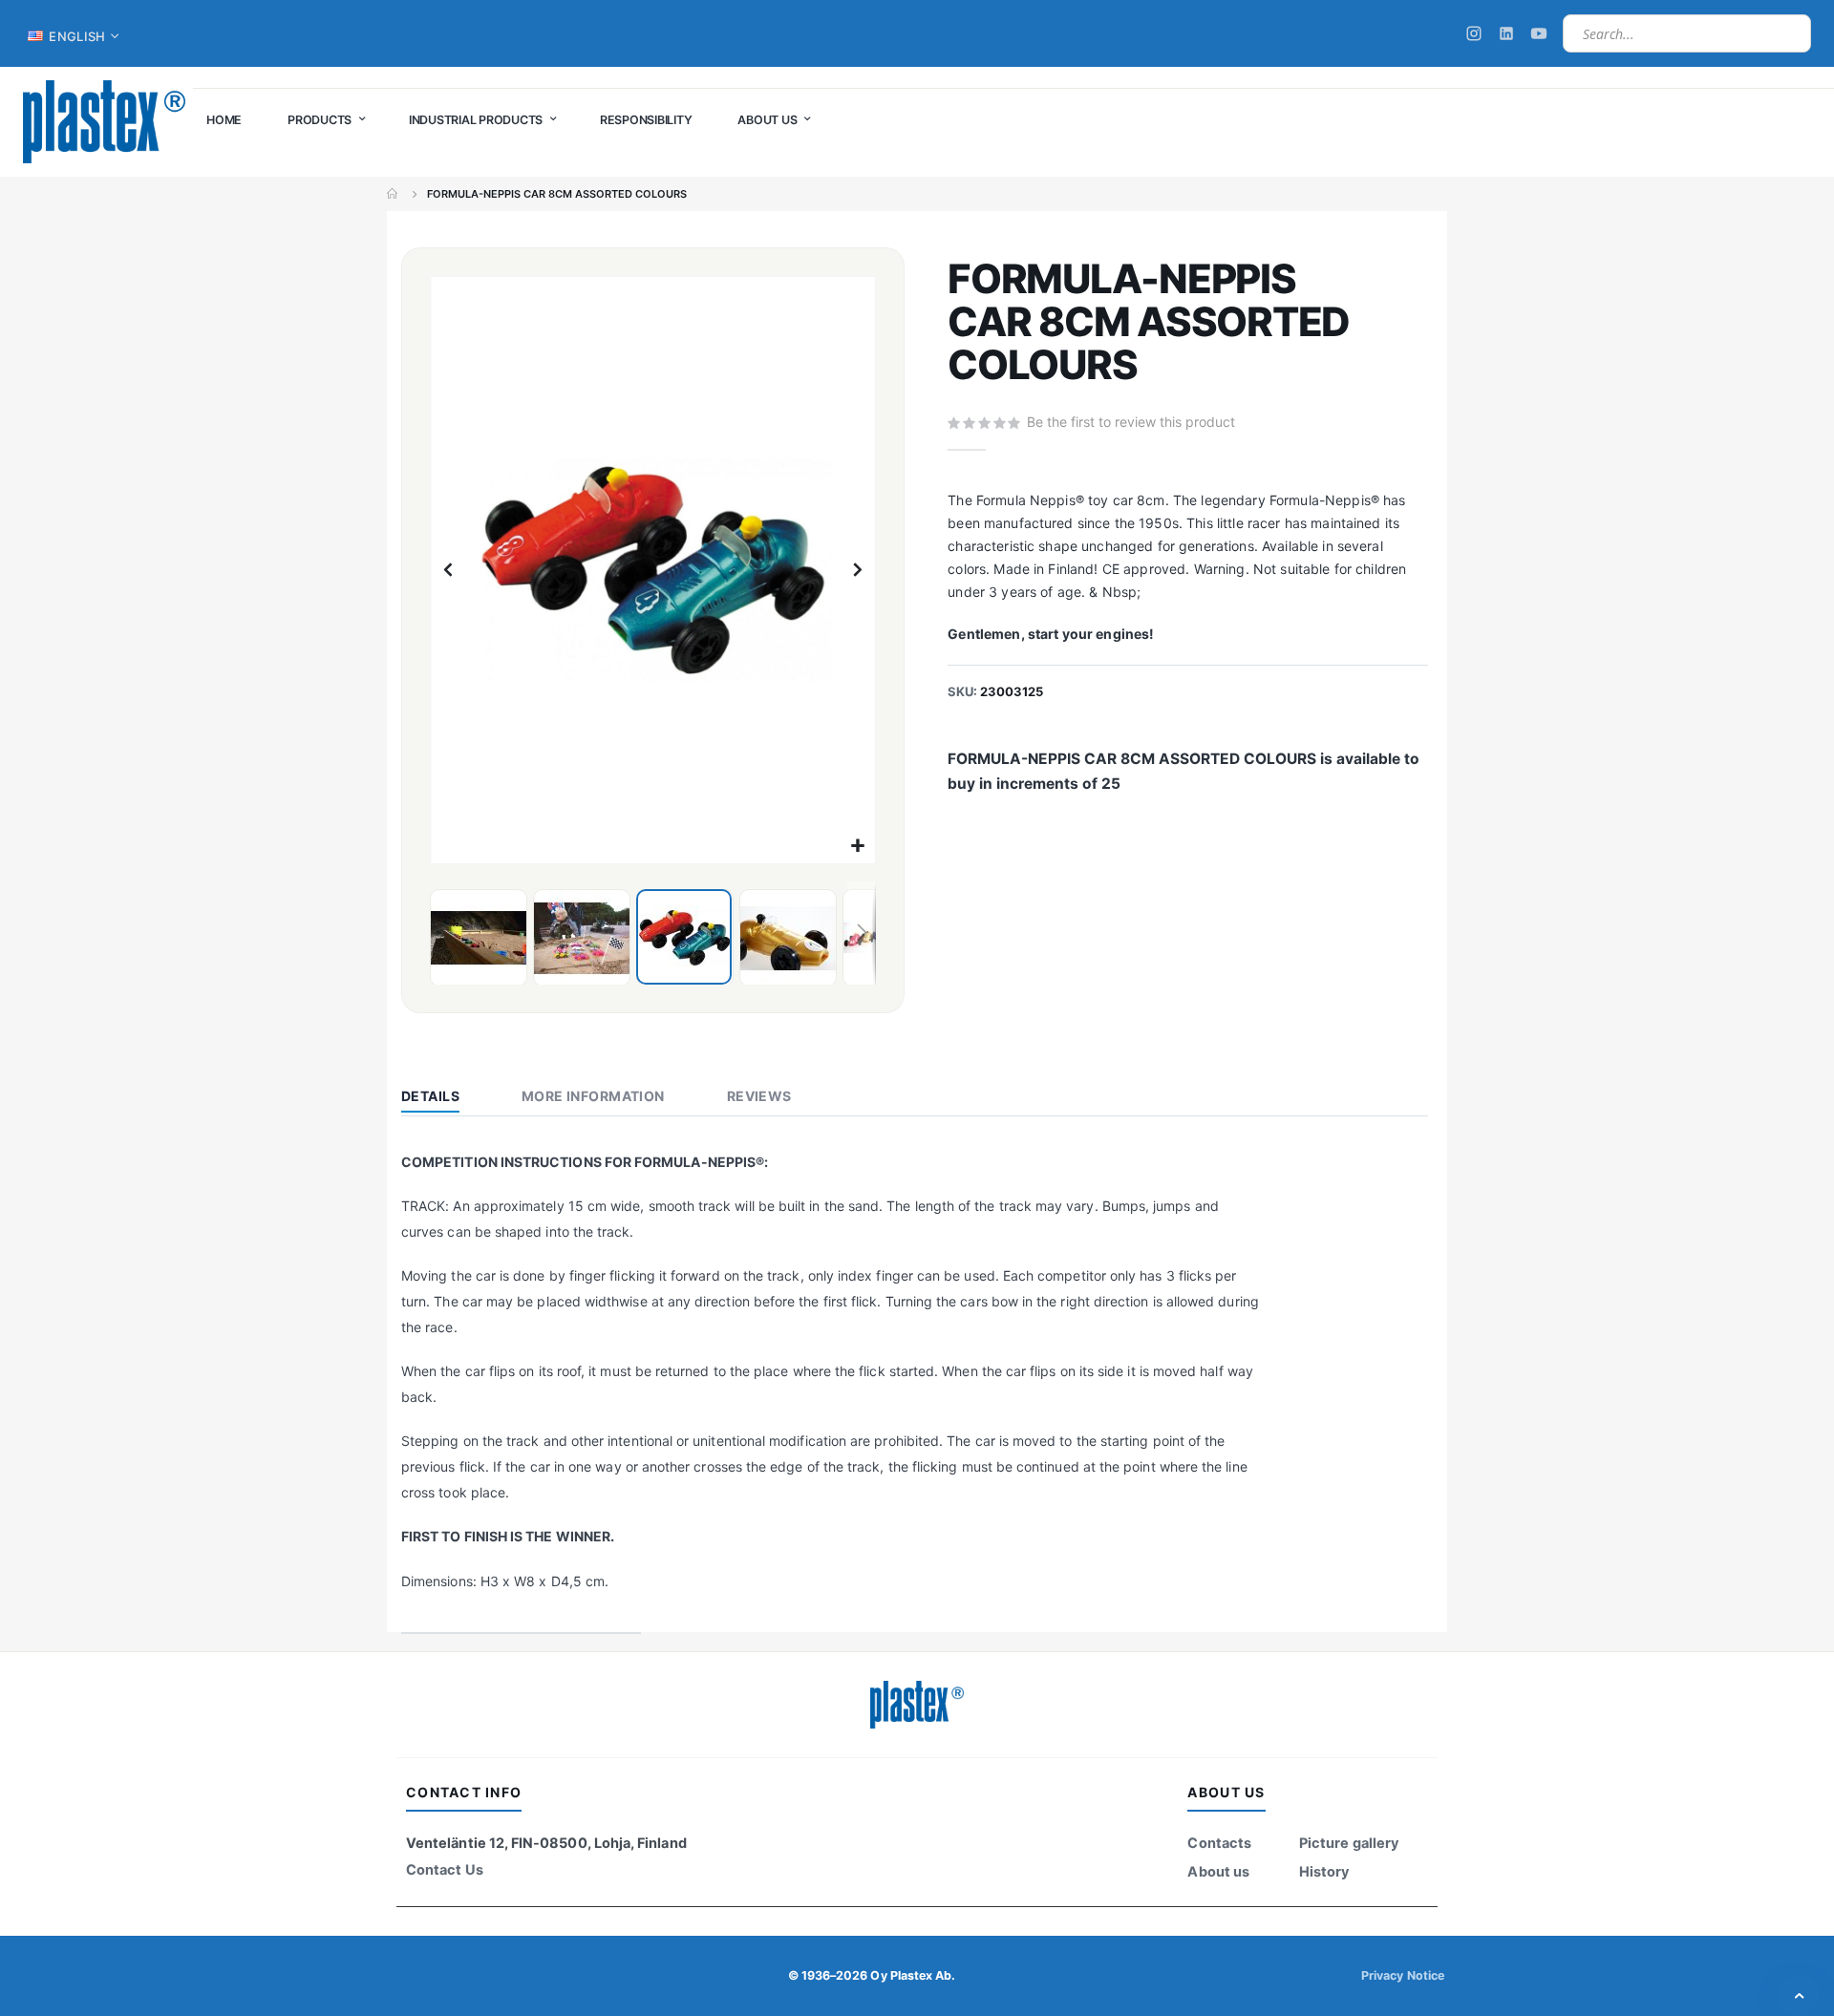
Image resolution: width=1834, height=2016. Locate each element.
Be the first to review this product (1131, 422)
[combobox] (1687, 33)
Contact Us (445, 1870)
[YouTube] (1539, 33)
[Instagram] (1474, 33)
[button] (858, 847)
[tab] (445, 1098)
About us (1218, 1872)
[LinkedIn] (1506, 33)
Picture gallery (1349, 1843)
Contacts (1219, 1843)
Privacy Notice (1403, 1975)
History (1324, 1872)
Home (394, 194)
